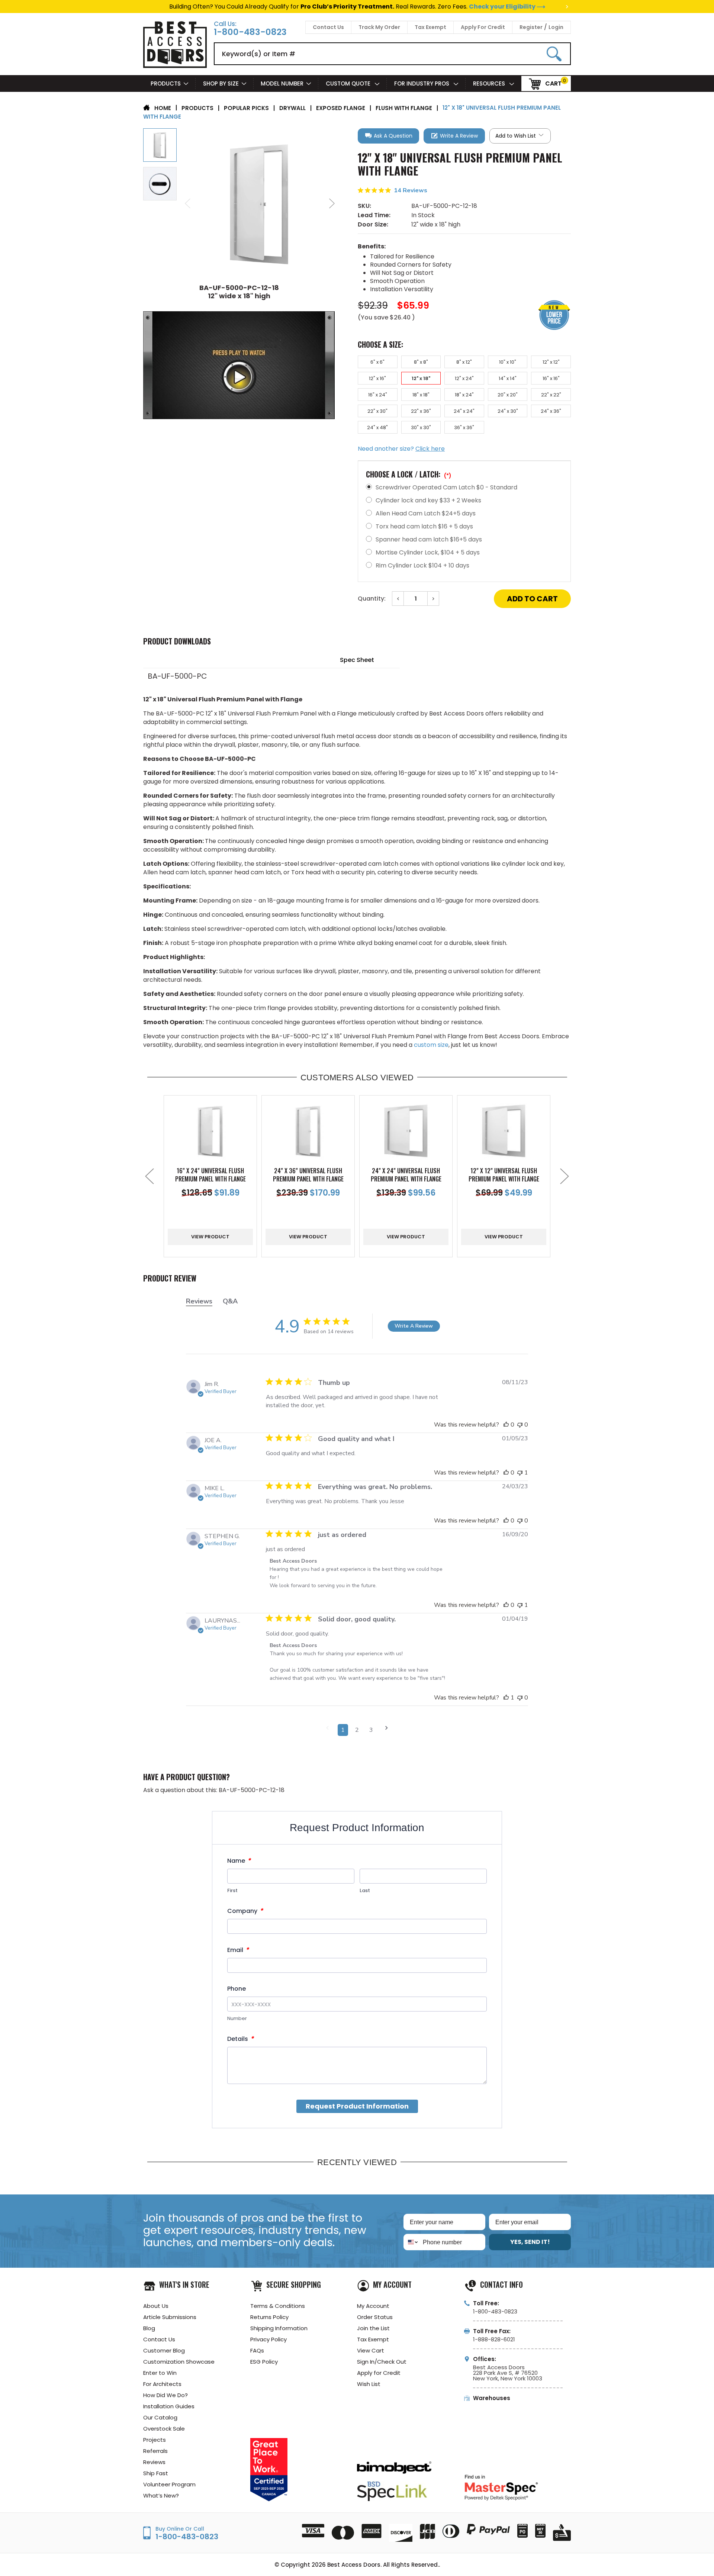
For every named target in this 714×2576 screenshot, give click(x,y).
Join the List (373, 2328)
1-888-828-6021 (494, 2339)
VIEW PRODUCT (210, 1237)
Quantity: (372, 599)
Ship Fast (156, 2473)
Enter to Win (160, 2373)
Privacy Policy (268, 2339)
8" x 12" (464, 362)
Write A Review (414, 1326)
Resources (490, 83)
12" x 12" (551, 362)
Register (531, 27)
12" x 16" (377, 378)
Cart (553, 83)
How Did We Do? (165, 2395)
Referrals (155, 2451)
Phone (237, 1989)
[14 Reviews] (464, 199)
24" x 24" (464, 411)
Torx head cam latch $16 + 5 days (424, 526)
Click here (430, 449)
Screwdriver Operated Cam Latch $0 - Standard (446, 487)
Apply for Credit (379, 2373)
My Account (373, 2306)
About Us (156, 2306)
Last (365, 1890)
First (232, 1890)
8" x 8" (421, 362)
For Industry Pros (422, 83)
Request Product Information (357, 2106)
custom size (431, 1045)
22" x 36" (421, 411)
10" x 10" (508, 362)
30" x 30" (421, 427)
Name (239, 1861)
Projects (155, 2440)
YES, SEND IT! (530, 2242)
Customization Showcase (179, 2362)
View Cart (371, 2350)
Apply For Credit (483, 27)
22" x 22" (551, 395)
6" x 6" (377, 362)
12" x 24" (464, 378)
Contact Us (328, 27)
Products (166, 83)
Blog (149, 2328)
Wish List (369, 2384)
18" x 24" (464, 395)
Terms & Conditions (278, 2306)
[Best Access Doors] (175, 67)
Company (245, 1911)
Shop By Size (221, 83)
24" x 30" (508, 411)
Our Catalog (160, 2417)
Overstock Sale (164, 2429)
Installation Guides (169, 2406)
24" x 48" (377, 427)
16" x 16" (551, 378)
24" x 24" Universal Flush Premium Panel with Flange (406, 1175)
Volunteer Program (169, 2484)
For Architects (162, 2384)
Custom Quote (349, 83)
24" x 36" (551, 411)
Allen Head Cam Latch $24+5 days (426, 513)
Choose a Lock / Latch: (409, 474)
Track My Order (379, 27)
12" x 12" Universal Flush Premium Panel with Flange (504, 1175)
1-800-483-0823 (250, 32)
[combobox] (411, 2242)
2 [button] (357, 1730)
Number (237, 2018)
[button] (388, 136)
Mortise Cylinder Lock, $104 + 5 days (428, 552)
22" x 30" (377, 411)
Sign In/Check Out (382, 2362)
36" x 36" (464, 427)
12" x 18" (421, 378)
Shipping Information (279, 2328)
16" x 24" (378, 395)
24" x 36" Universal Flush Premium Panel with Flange (308, 1175)
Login (556, 27)
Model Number (282, 83)
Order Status (375, 2317)
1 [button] (343, 1730)
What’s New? (161, 2495)
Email (238, 1950)
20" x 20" (508, 395)
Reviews (154, 2462)
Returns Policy (269, 2317)
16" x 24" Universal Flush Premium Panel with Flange (210, 1175)
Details (240, 2039)
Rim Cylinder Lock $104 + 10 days (422, 565)
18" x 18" (421, 395)
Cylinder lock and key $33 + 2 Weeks (428, 500)
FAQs (257, 2350)
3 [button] (371, 1730)
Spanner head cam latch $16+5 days (429, 539)
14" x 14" (508, 378)
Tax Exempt (430, 27)
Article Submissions (170, 2317)
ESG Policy (264, 2362)
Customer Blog (164, 2350)
